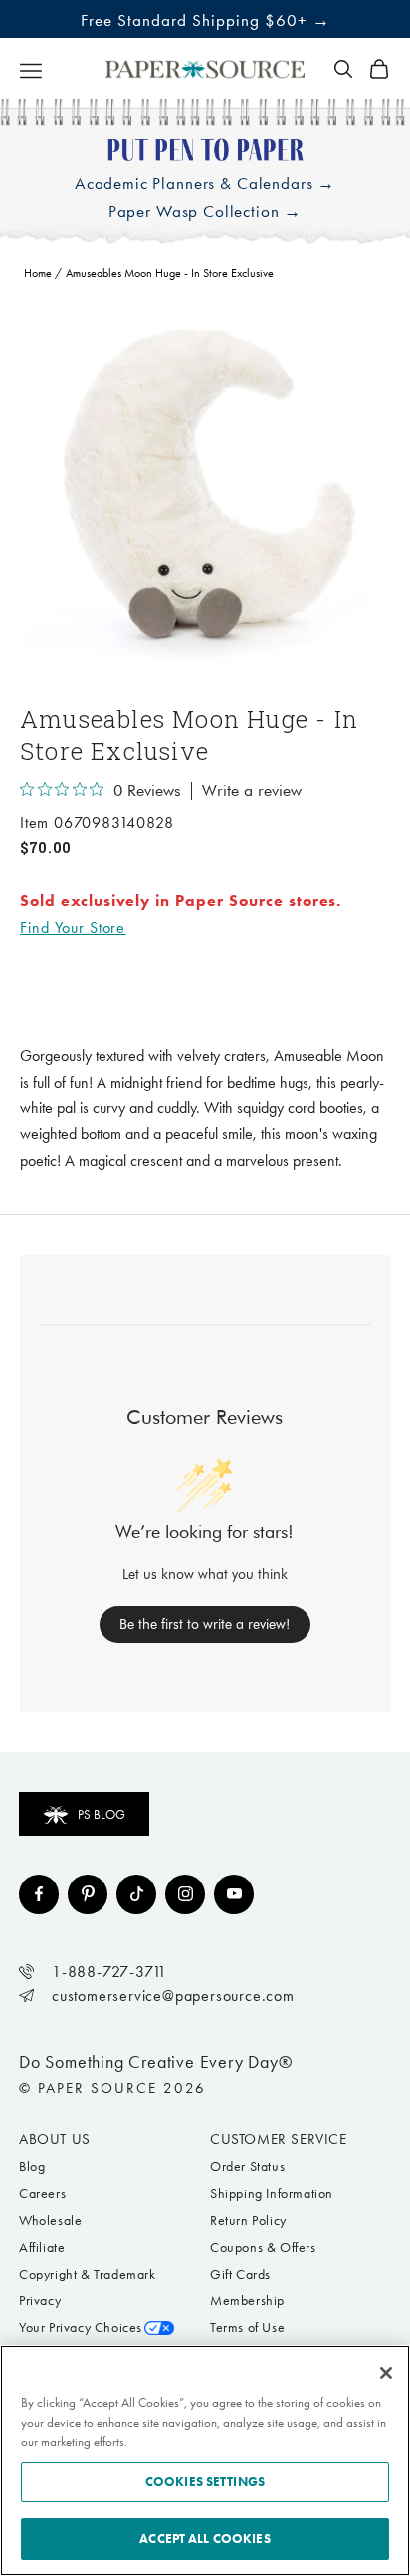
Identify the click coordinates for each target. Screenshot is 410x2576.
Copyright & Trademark (88, 2274)
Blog (32, 2167)
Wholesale (50, 2220)
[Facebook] (39, 1894)
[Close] (386, 2373)
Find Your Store (73, 928)
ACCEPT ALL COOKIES (205, 2539)
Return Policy (248, 2220)
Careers (42, 2193)
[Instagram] (185, 1894)
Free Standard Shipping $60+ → (205, 20)
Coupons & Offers (263, 2247)
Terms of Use (247, 2328)
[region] (205, 489)
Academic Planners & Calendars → (205, 184)
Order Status (247, 2167)
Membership (247, 2301)
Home (38, 273)
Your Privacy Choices (81, 2328)
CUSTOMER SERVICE (279, 2139)
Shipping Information (272, 2193)
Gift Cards (240, 2274)
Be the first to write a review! (205, 1624)
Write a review (252, 791)
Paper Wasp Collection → (205, 211)
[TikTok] (136, 1894)
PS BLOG (102, 1814)
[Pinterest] (88, 1894)
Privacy (40, 2301)
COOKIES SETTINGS (205, 2482)
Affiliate (42, 2247)
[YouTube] (234, 1894)
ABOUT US (55, 2139)
